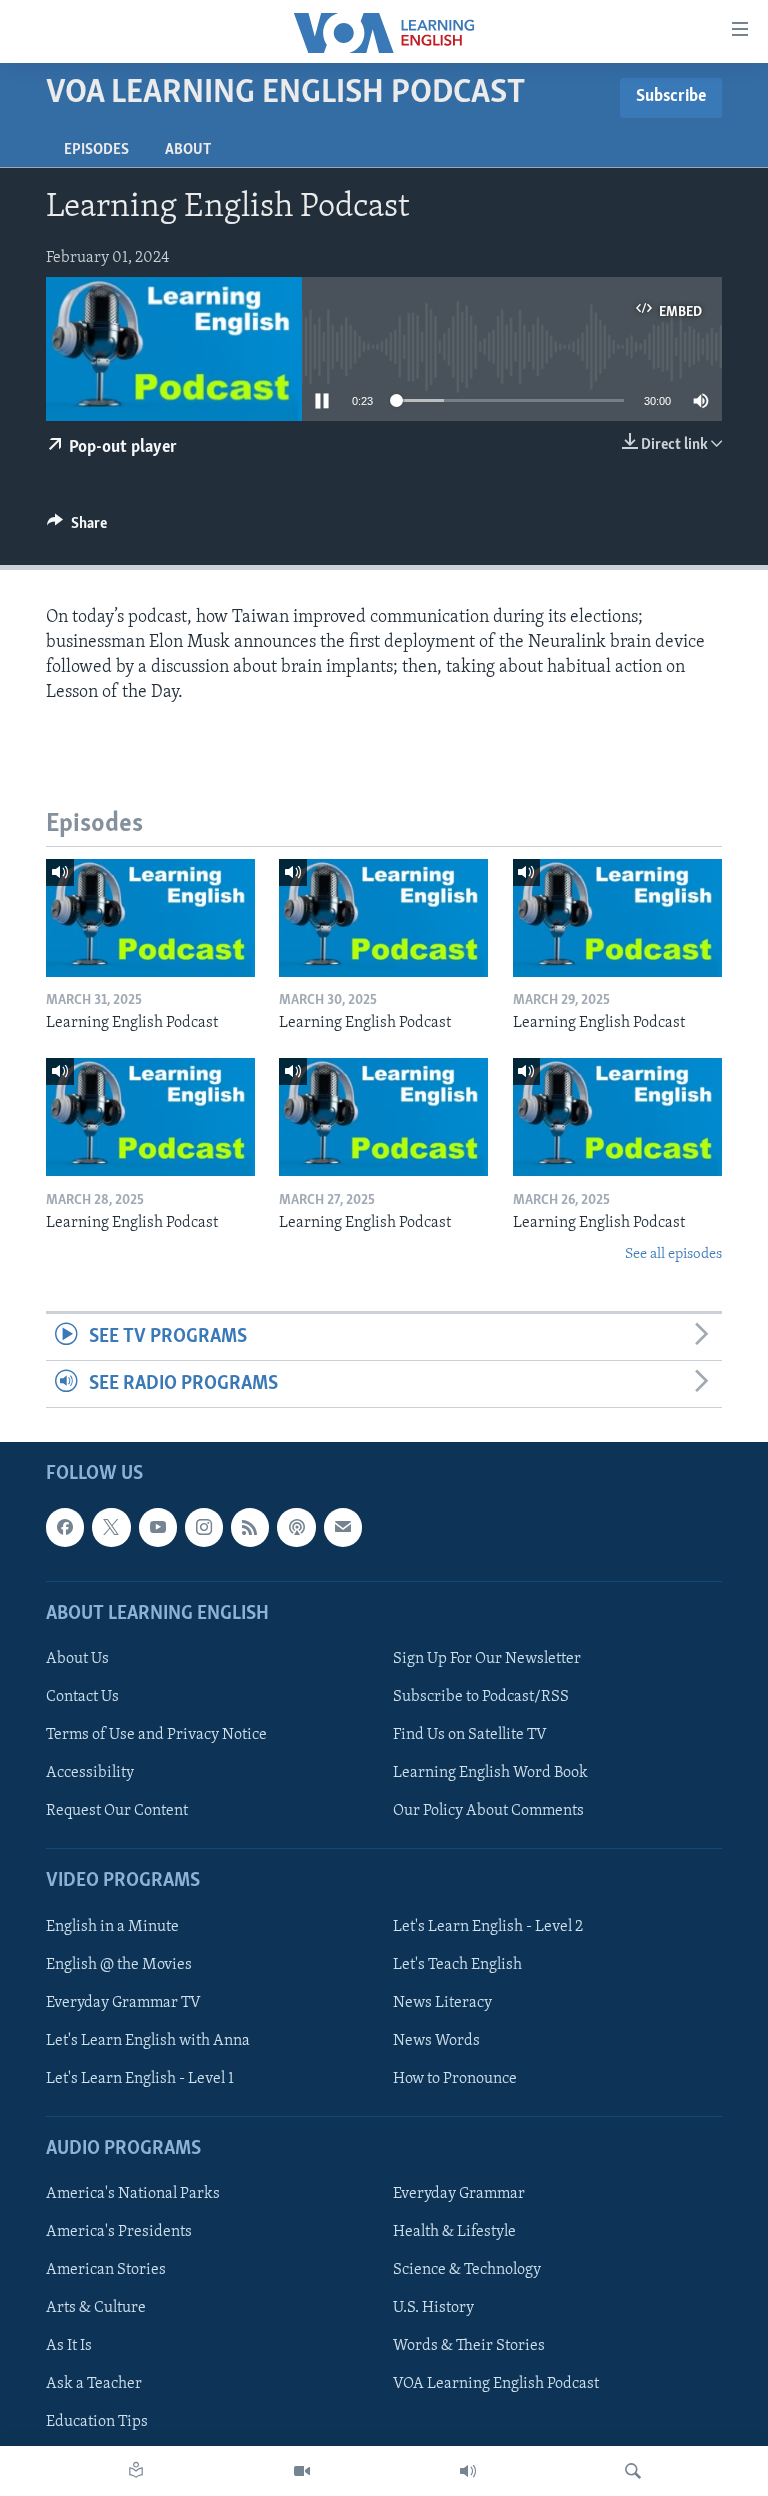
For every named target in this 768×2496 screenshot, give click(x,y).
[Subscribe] (343, 1528)
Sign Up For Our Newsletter (487, 1659)
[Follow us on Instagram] (204, 1528)
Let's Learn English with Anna (148, 2041)
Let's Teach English (457, 1965)
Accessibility (90, 1773)
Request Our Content (117, 1811)
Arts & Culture (96, 2309)
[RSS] (250, 1528)
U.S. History (433, 2309)
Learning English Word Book (490, 1773)
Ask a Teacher (94, 2385)
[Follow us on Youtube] (158, 1528)
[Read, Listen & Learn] (136, 2471)
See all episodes (673, 1254)
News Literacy (442, 2003)
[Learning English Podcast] (150, 918)
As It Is (69, 2347)
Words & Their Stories (469, 2347)
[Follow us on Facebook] (65, 1528)
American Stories (106, 2270)
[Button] (77, 528)
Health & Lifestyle (454, 2232)
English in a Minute (112, 1927)
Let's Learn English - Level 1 (140, 2079)
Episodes (96, 150)
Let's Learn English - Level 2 (488, 1927)
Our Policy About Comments (488, 1811)
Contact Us (82, 1697)
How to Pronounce (455, 2079)
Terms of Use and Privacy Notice (156, 1735)
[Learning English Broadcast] (468, 2471)
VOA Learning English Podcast (496, 2385)
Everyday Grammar (459, 2194)
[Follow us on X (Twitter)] (111, 1528)
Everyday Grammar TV (123, 2003)
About (188, 150)
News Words (436, 2041)
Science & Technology (467, 2270)
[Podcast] (296, 1528)
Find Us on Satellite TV (470, 1735)
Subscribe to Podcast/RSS (481, 1697)
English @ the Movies (119, 1965)
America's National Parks (133, 2194)
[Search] (633, 2471)
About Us (77, 1659)
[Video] (302, 2471)
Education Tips (97, 2423)
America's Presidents (119, 2232)
